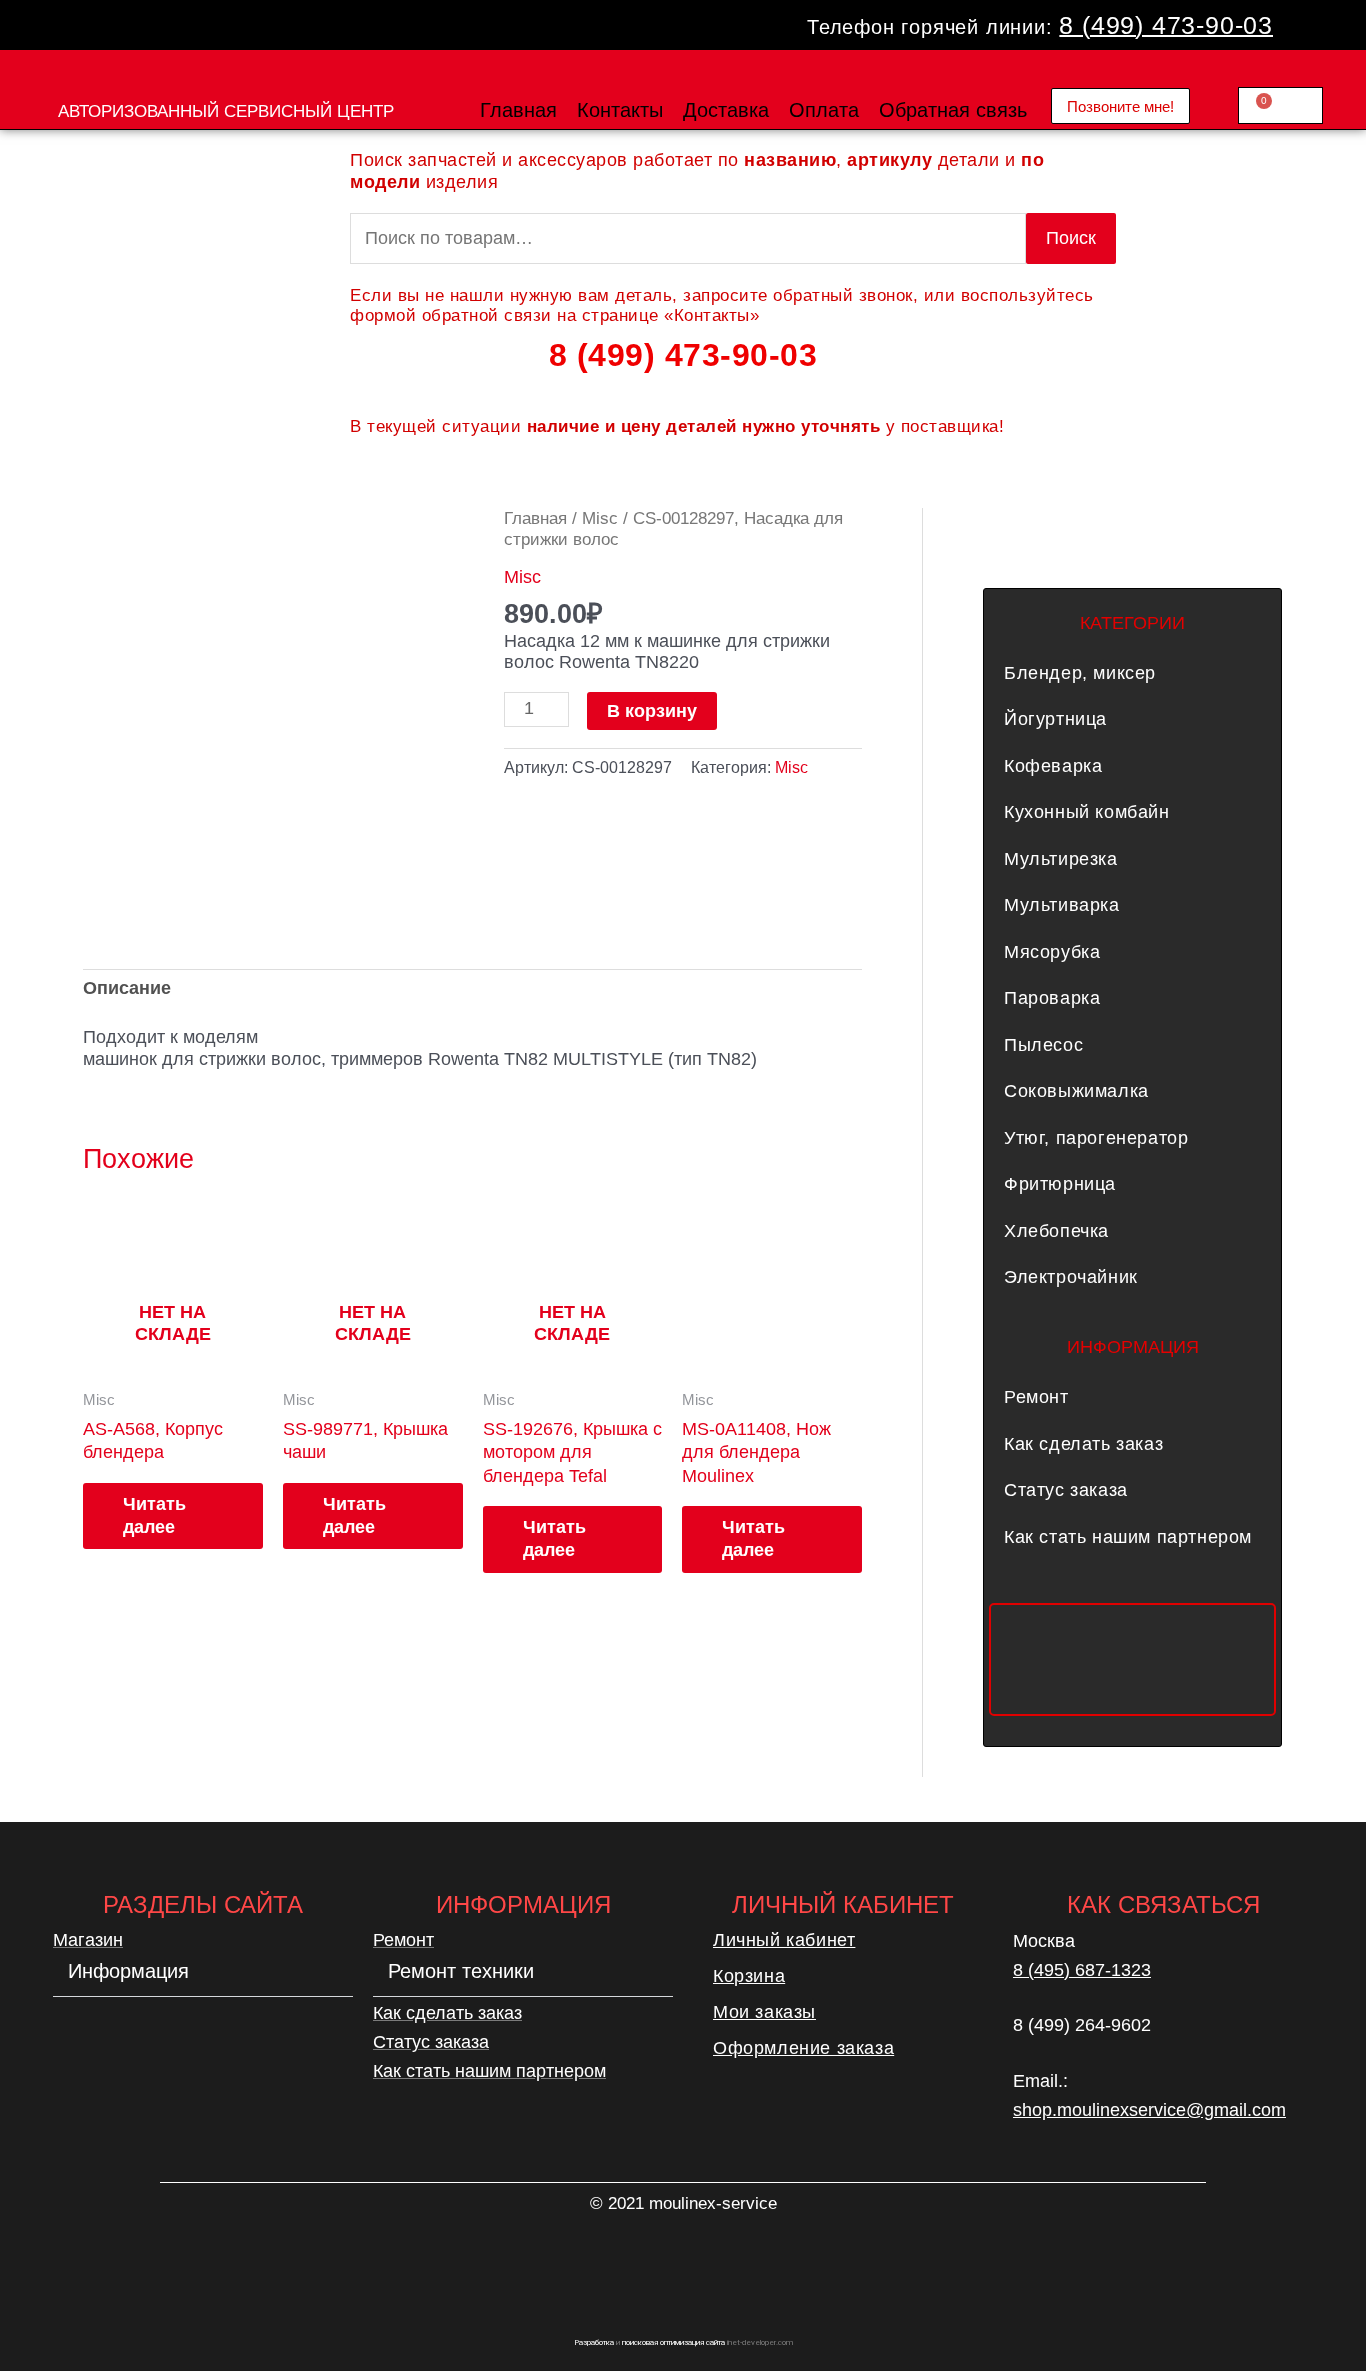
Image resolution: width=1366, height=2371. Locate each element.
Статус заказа (1066, 1490)
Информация (128, 1971)
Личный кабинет (784, 1940)
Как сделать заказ (1083, 1444)
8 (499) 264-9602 (1082, 2025)
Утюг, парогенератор (1096, 1138)
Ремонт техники (461, 1971)
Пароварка (1052, 998)
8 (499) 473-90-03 (1166, 25)
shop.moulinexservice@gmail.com (1149, 2110)
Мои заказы (764, 2012)
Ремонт (1036, 1397)
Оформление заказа (803, 2048)
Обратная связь (953, 110)
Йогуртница (1055, 719)
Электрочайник (1071, 1277)
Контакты (620, 110)
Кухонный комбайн (1087, 812)
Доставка (726, 110)
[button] (1132, 673)
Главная (518, 110)
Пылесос (1043, 1045)
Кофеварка (1053, 766)
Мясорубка (1052, 952)
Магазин (88, 1940)
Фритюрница (1060, 1184)
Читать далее (154, 1515)
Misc (600, 518)
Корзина (749, 1976)
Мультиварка (1062, 905)
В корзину (652, 711)
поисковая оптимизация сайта (673, 2342)
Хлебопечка (1056, 1231)
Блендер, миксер (1080, 673)
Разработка (594, 2342)
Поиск (1071, 238)
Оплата (824, 110)
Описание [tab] (127, 988)
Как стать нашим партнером (1128, 1537)
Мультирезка (1061, 859)
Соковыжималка (1076, 1091)
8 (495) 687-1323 (1082, 1970)
